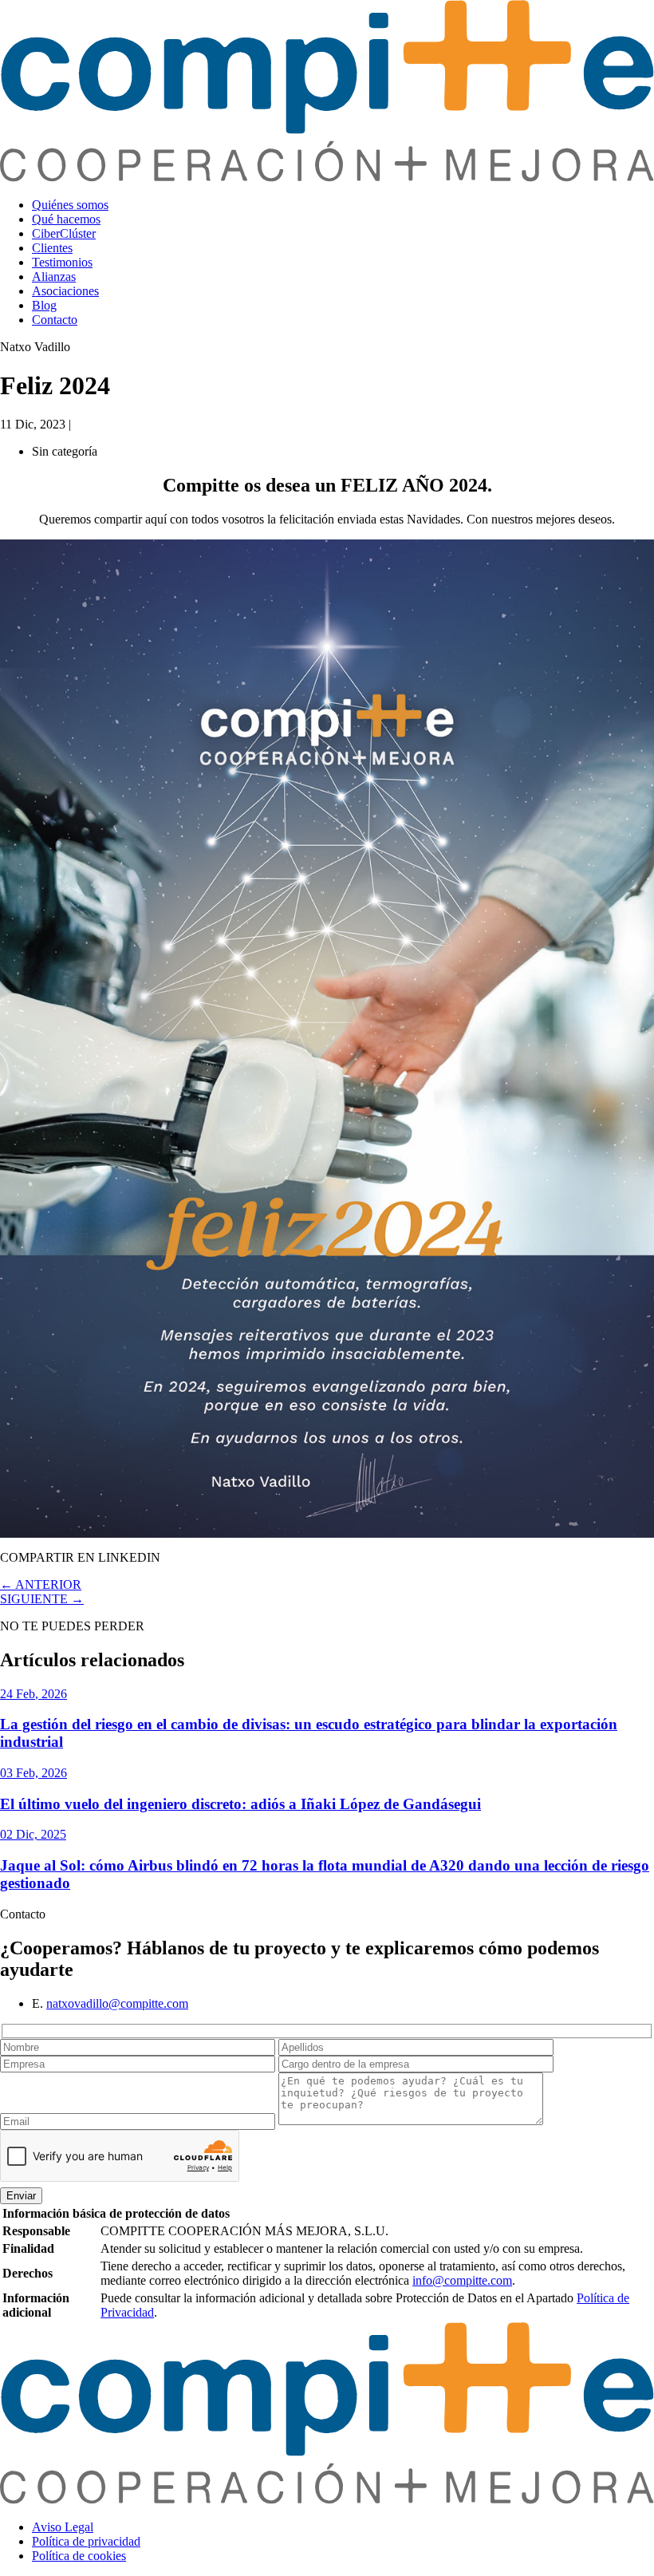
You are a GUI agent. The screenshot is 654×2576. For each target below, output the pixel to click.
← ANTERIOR (41, 1584)
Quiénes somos (70, 205)
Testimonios (62, 262)
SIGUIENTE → (42, 1599)
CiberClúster (64, 233)
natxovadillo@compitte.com (117, 2003)
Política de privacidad (86, 2541)
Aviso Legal (63, 2527)
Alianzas (54, 277)
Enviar (21, 2196)
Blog (44, 305)
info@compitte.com (462, 2280)
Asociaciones (65, 291)
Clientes (52, 248)
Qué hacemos (66, 219)
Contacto (55, 320)
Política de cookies (79, 2556)
